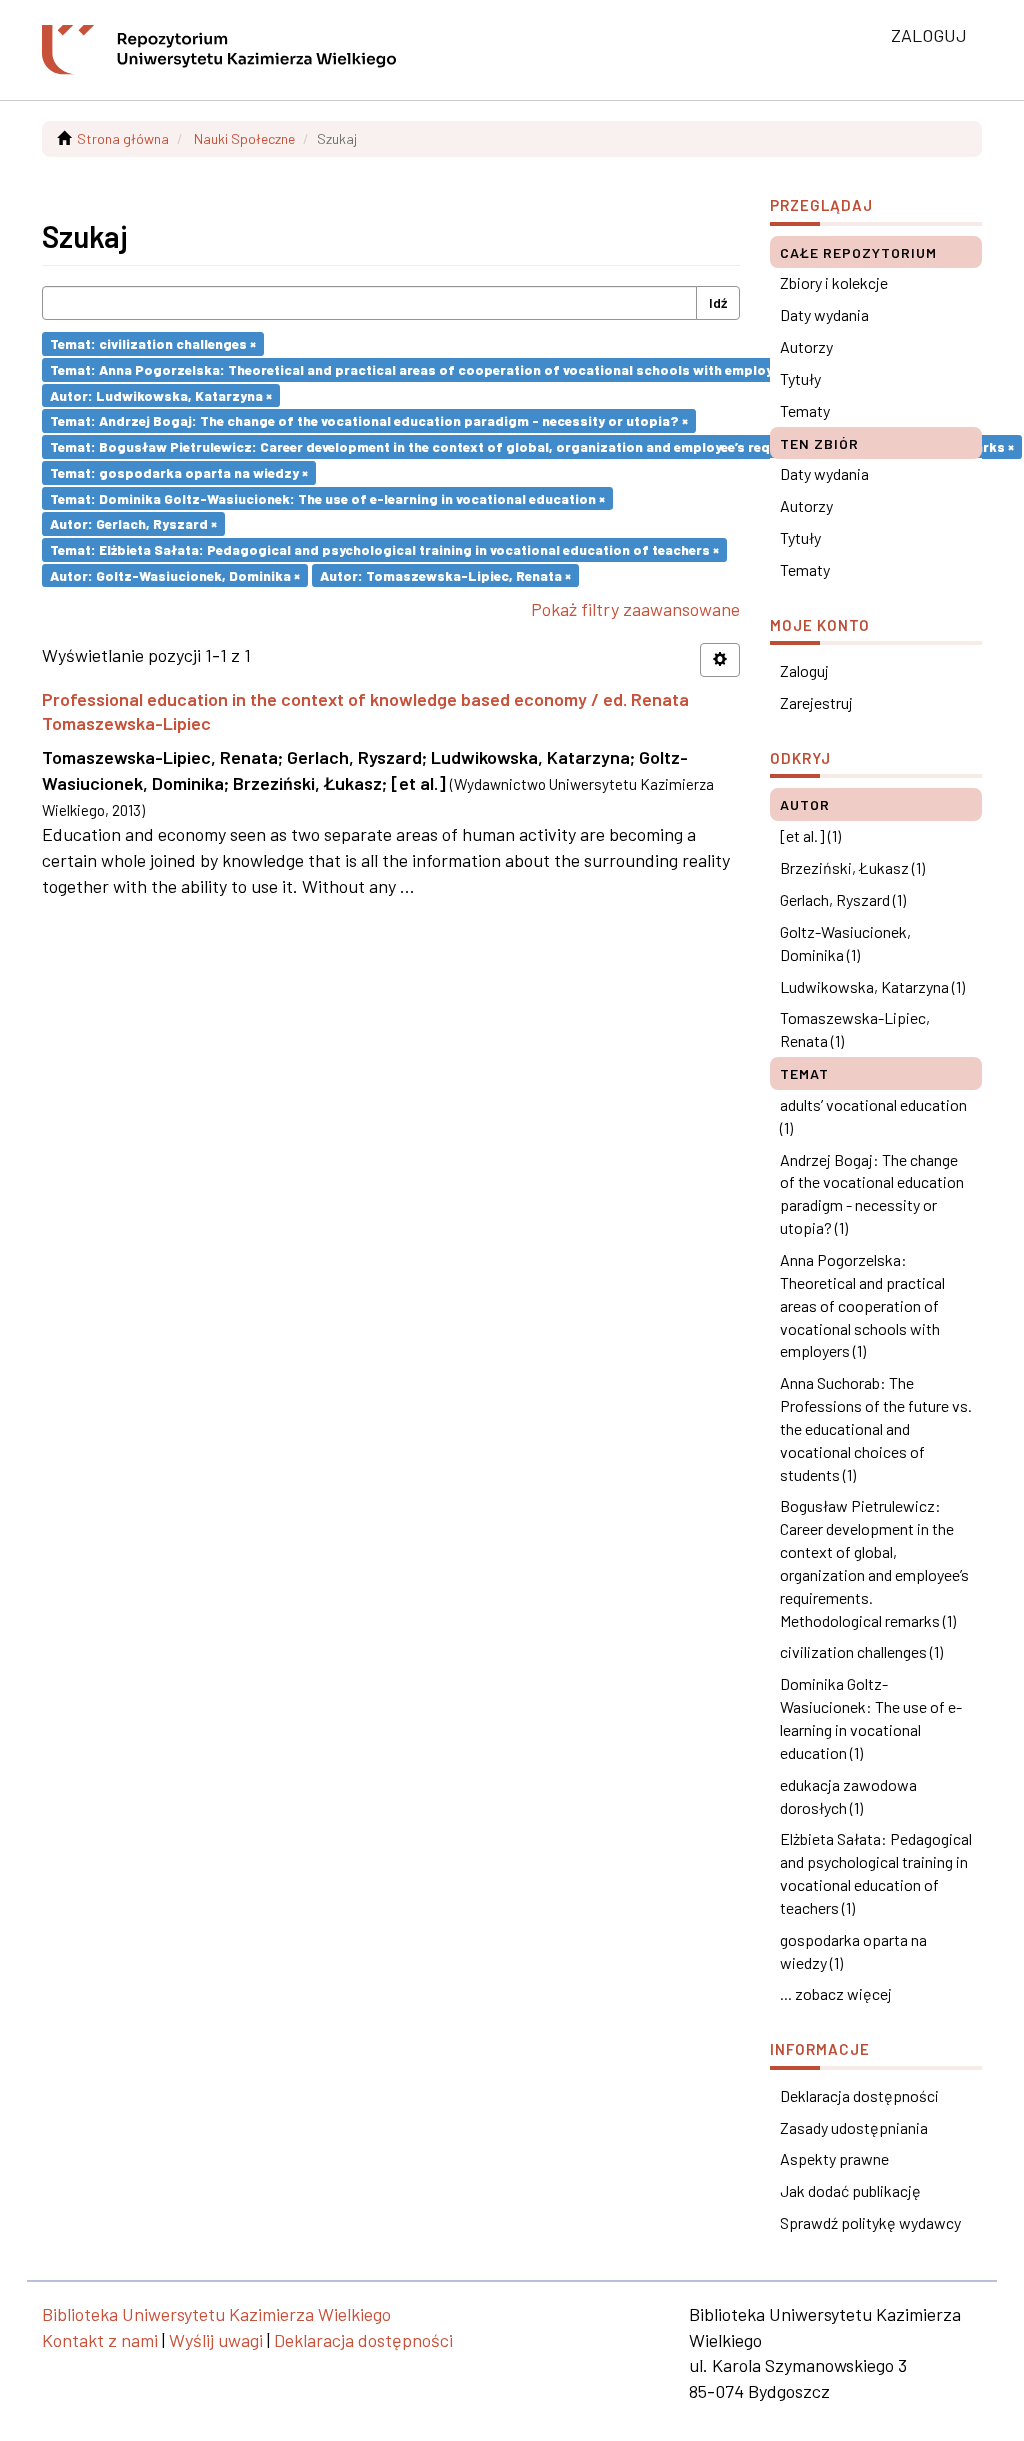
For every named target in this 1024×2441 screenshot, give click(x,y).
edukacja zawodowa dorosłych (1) (848, 1796)
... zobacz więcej (836, 1993)
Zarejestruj (816, 702)
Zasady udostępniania (854, 2127)
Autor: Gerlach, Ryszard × (133, 523)
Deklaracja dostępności (859, 2095)
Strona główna (123, 138)
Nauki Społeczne (244, 138)
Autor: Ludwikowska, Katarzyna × (161, 394)
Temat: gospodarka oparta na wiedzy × (179, 472)
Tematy (805, 410)
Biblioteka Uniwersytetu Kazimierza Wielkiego (216, 2314)
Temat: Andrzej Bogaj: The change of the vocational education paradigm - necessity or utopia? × (369, 420)
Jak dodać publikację (850, 2190)
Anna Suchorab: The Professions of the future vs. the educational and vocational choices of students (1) (876, 1428)
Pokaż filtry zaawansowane (635, 609)
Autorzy (806, 346)
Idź (718, 302)
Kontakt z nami (100, 2340)
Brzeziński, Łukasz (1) (852, 867)
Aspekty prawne (834, 2158)
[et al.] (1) (810, 835)
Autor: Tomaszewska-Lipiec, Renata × (445, 574)
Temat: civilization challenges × (153, 343)
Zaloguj (804, 670)
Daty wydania (824, 314)
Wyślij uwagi (216, 2340)
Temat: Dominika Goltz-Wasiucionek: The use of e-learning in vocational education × (327, 497)
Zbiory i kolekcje (834, 282)
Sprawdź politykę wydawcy (870, 2222)
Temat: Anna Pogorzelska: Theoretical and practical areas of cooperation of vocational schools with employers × (426, 369)
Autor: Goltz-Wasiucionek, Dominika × (175, 574)
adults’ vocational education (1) (873, 1116)
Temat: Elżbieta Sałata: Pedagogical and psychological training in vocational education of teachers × (384, 549)
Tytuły (800, 378)
